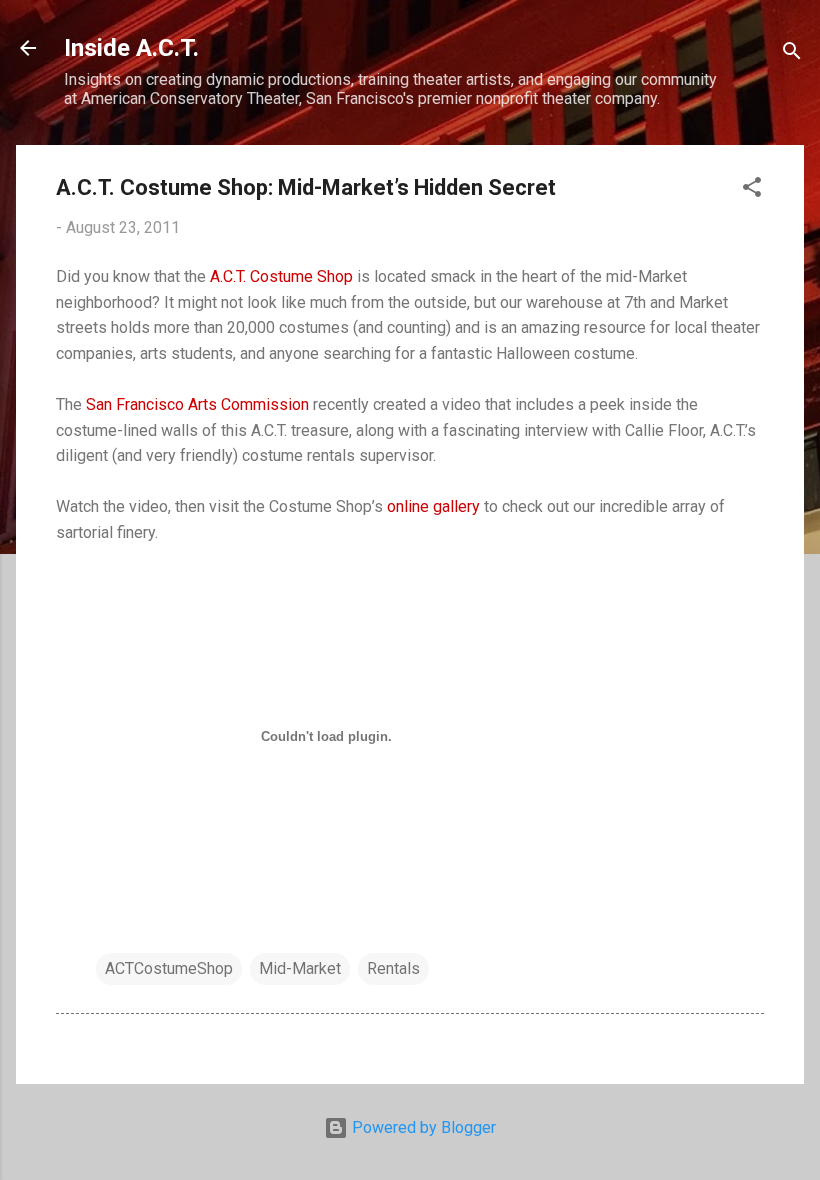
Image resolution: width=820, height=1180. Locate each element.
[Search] (792, 54)
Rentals (393, 968)
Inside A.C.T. (131, 48)
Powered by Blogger (422, 1127)
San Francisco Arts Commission (197, 404)
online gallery (433, 506)
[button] (752, 190)
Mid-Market (300, 968)
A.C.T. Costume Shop (281, 276)
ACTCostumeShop (169, 968)
